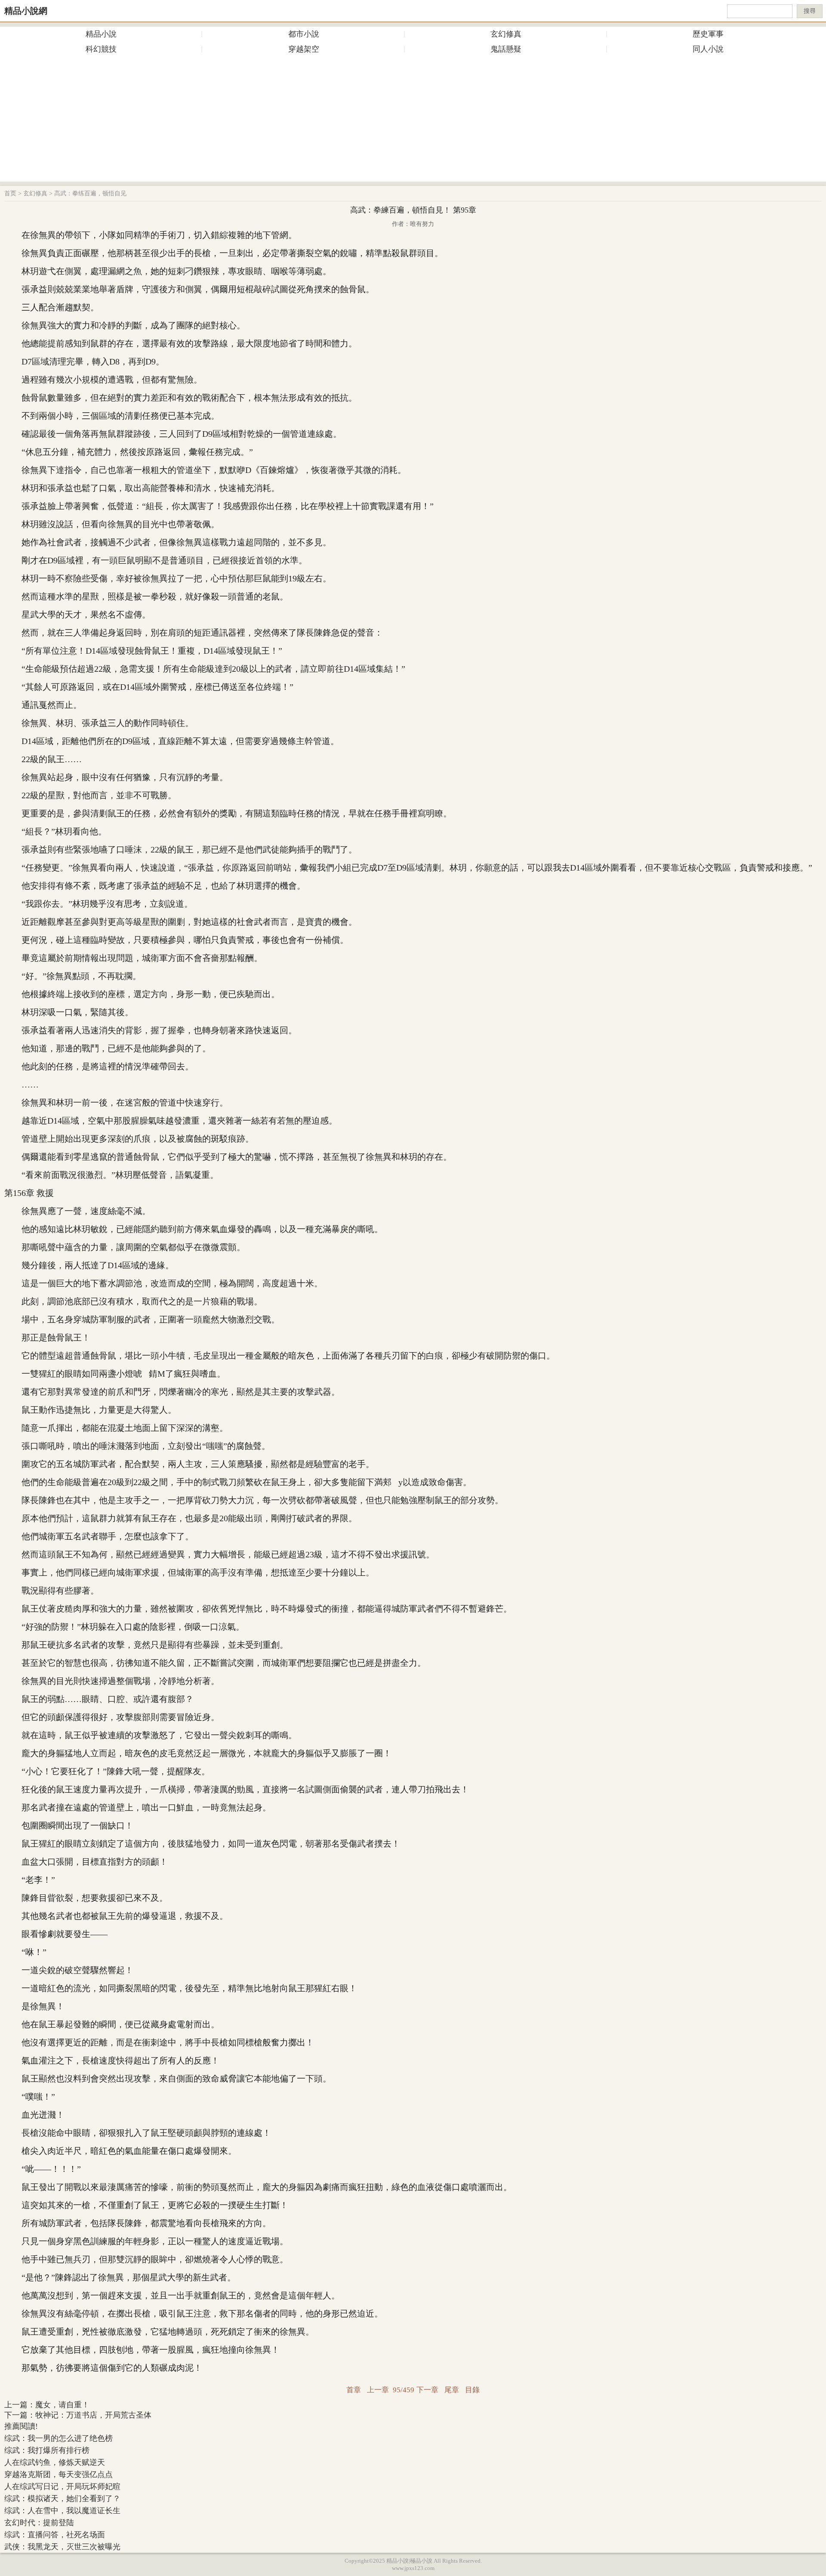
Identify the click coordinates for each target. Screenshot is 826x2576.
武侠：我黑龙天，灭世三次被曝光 (62, 2547)
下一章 (427, 2390)
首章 (354, 2390)
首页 (10, 193)
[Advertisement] (413, 121)
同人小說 (708, 49)
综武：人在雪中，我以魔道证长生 (62, 2511)
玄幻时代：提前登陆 (39, 2523)
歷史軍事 (708, 34)
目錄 (472, 2390)
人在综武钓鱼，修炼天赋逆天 (55, 2462)
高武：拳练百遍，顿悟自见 (90, 193)
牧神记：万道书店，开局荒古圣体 (93, 2415)
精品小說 (101, 34)
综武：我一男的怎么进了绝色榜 (59, 2438)
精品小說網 (26, 11)
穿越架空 (304, 49)
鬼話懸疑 (506, 49)
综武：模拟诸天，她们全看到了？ (62, 2499)
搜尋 (810, 11)
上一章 (378, 2390)
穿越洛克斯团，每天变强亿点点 (59, 2474)
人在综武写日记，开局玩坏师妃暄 (62, 2486)
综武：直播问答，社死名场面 (55, 2535)
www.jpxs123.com (413, 2568)
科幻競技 (101, 49)
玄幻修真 (506, 34)
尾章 (452, 2390)
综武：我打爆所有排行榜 (47, 2450)
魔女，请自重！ (62, 2405)
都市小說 (304, 34)
